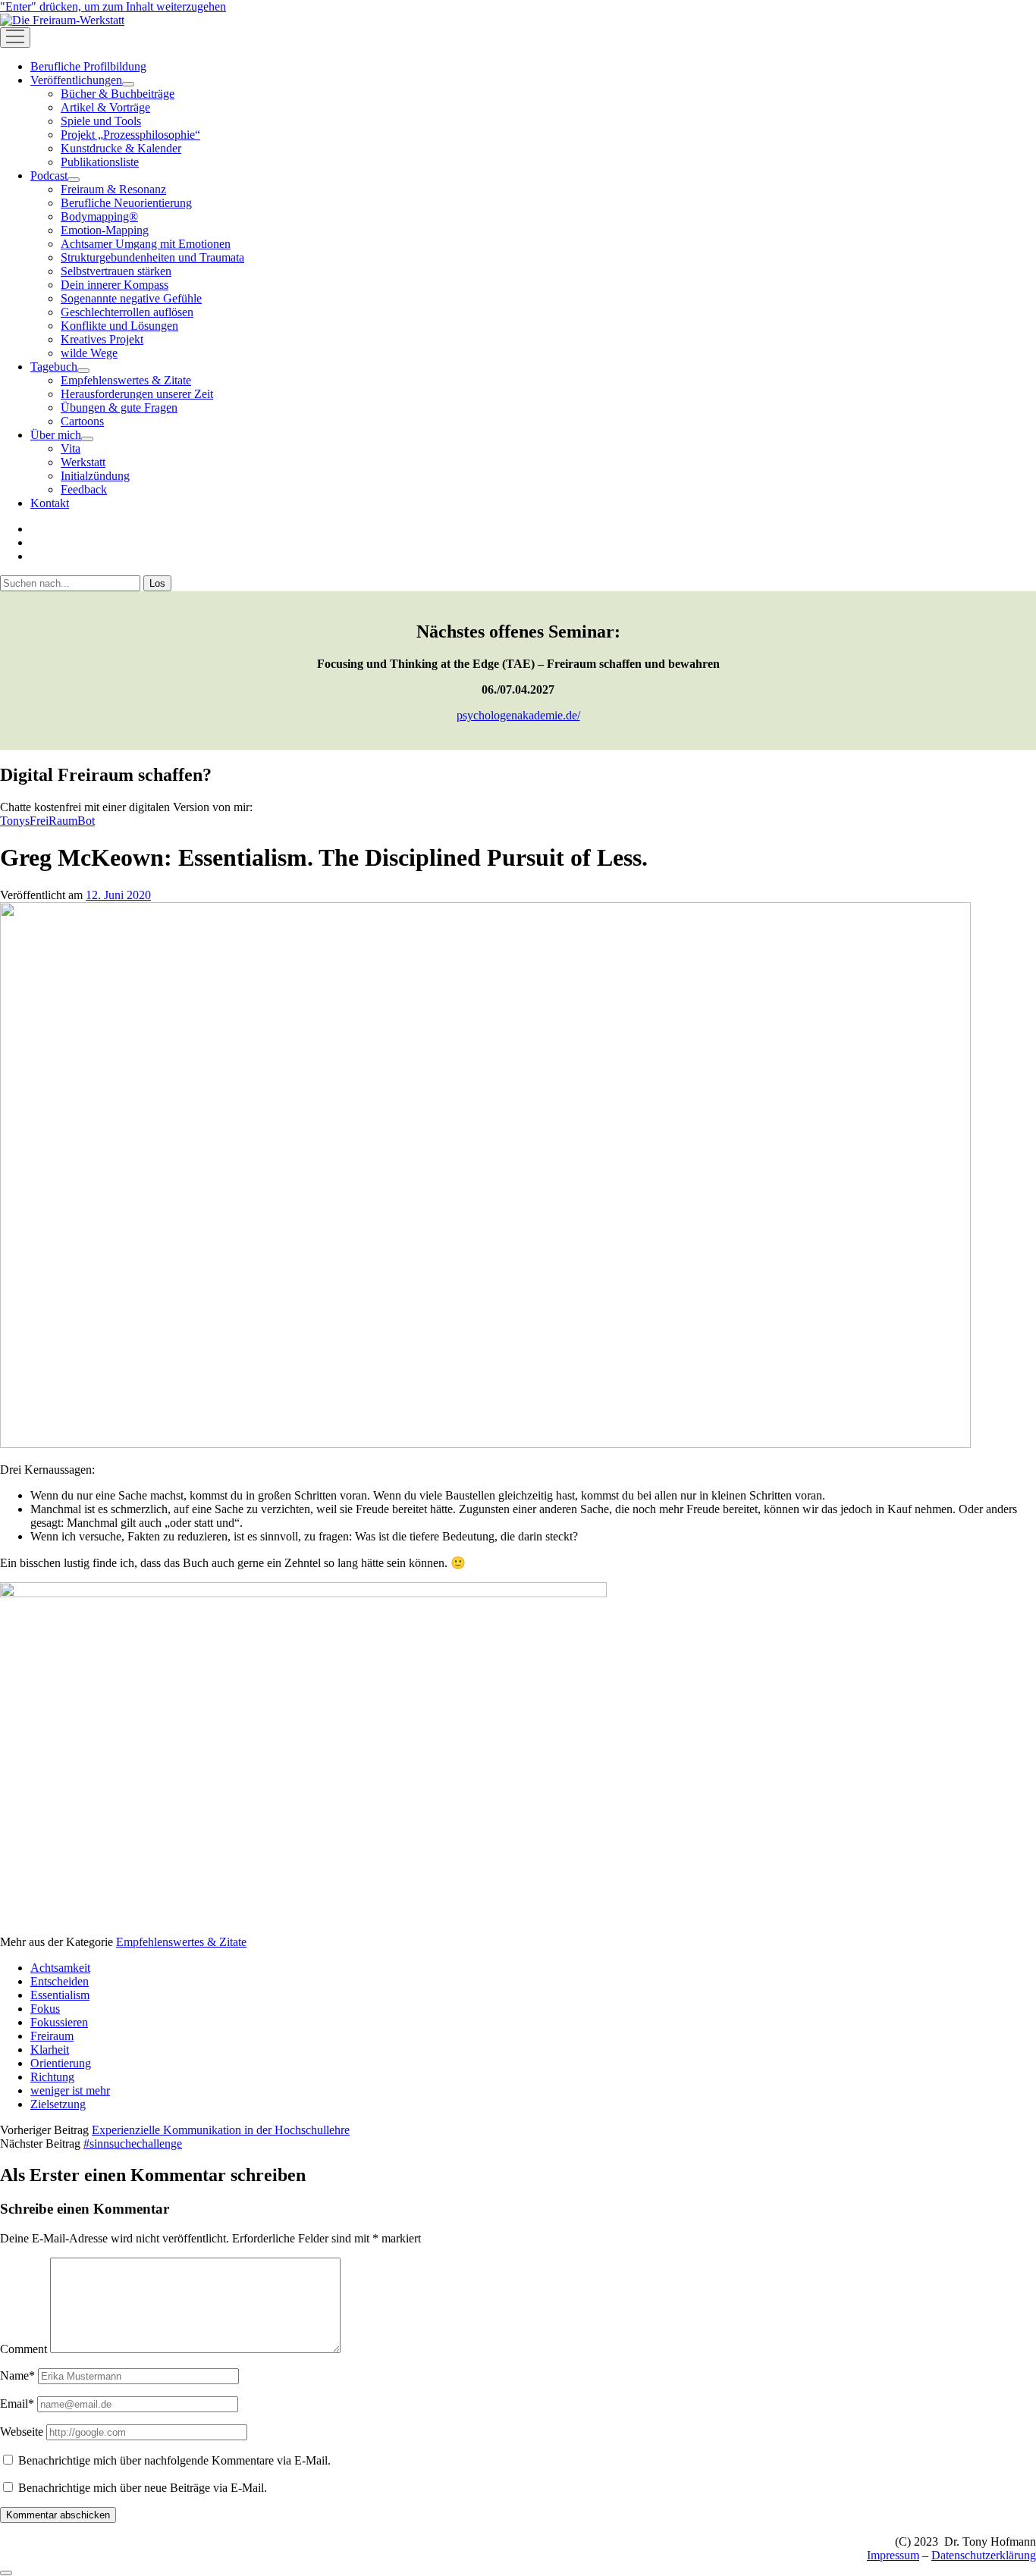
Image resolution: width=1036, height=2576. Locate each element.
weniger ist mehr (70, 2090)
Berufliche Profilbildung (88, 66)
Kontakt (50, 503)
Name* (17, 2375)
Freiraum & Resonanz (113, 189)
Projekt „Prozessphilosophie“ (130, 135)
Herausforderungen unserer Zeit (137, 394)
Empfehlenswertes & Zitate (126, 380)
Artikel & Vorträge (105, 107)
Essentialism (60, 1995)
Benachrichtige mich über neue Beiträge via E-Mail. (143, 2488)
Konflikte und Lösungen (119, 326)
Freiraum (52, 2036)
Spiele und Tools (101, 121)
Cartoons (82, 421)
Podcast (49, 175)
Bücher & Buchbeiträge (118, 94)
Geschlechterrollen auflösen (127, 312)
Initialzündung (95, 476)
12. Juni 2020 (118, 895)
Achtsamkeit (60, 1968)
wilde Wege (89, 353)
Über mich (56, 435)
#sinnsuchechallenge (133, 2144)
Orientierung (61, 2063)
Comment (24, 2349)
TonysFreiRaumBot (47, 821)
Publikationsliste (100, 162)
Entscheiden (60, 1981)
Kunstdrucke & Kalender (121, 148)
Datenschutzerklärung (984, 2555)
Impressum (893, 2555)
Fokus (45, 2009)
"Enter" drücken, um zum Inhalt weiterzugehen (113, 6)
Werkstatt (83, 462)
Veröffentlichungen (76, 80)
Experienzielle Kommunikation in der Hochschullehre (221, 2130)
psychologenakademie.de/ (518, 715)
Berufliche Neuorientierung (126, 203)
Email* (17, 2404)
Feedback (84, 489)
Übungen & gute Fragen (119, 407)
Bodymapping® (99, 216)
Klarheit (50, 2050)
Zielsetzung (58, 2104)
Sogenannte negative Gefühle (131, 298)
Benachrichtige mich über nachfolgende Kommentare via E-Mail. (174, 2460)
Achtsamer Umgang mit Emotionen (146, 244)
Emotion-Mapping (105, 230)
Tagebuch (54, 367)
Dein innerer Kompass (115, 285)
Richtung (52, 2077)
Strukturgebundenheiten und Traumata (152, 257)
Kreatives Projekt (102, 339)
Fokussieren (59, 2022)
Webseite (22, 2432)
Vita (71, 448)
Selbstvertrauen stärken (116, 271)
